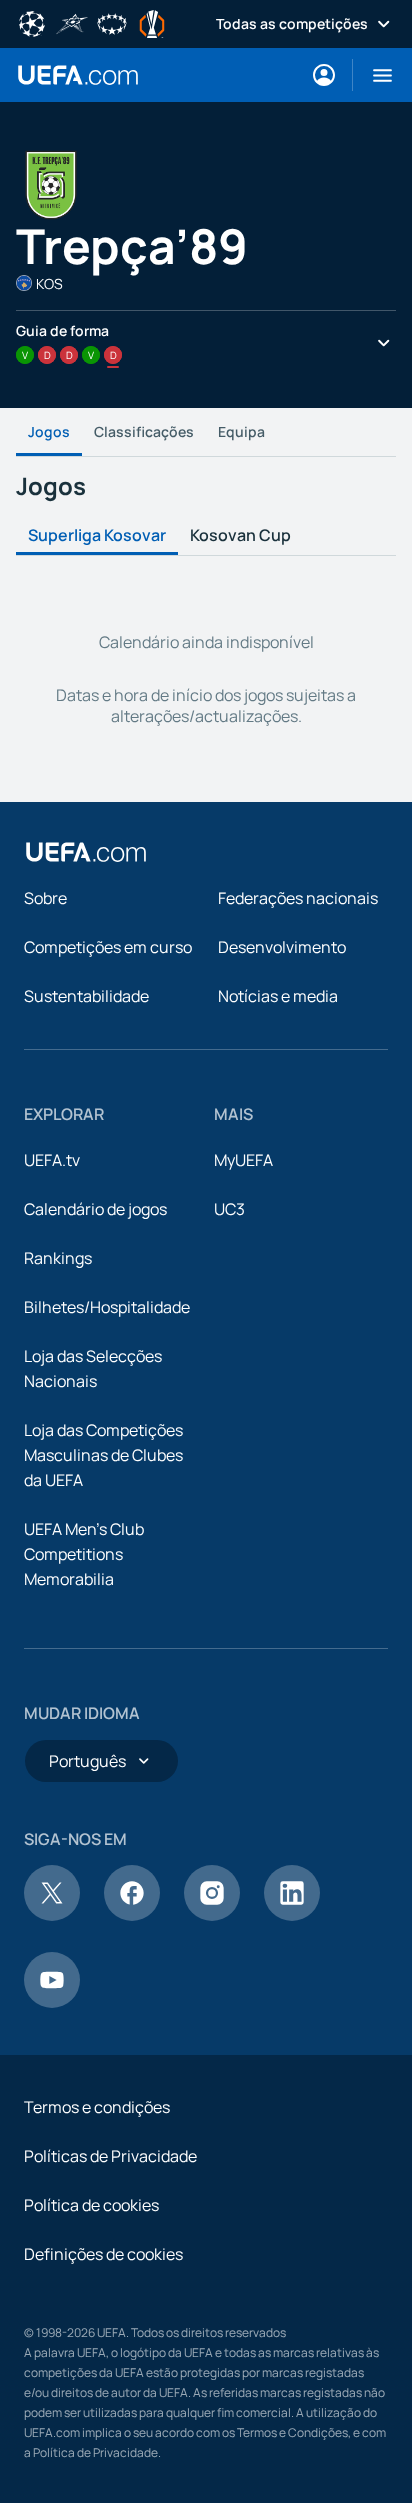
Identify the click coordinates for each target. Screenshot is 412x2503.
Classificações (144, 431)
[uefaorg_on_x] (52, 1915)
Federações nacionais (298, 898)
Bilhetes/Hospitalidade (107, 1307)
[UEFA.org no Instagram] (212, 1915)
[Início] (86, 852)
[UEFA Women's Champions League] (112, 22)
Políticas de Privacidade (110, 2156)
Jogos (49, 431)
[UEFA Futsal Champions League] (72, 22)
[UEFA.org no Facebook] (132, 1915)
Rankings (58, 1258)
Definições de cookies (103, 2254)
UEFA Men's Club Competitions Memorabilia (84, 1554)
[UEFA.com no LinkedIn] (292, 1915)
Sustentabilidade (86, 996)
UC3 (229, 1209)
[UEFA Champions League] (32, 22)
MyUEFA (243, 1160)
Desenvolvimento (282, 947)
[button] (374, 75)
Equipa (241, 431)
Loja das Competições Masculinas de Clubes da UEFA (103, 1455)
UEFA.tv (52, 1160)
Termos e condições (97, 2107)
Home (78, 75)
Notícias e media (278, 996)
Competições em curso (108, 947)
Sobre (45, 898)
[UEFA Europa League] (152, 22)
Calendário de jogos (95, 1209)
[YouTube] (52, 2002)
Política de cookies (91, 2205)
